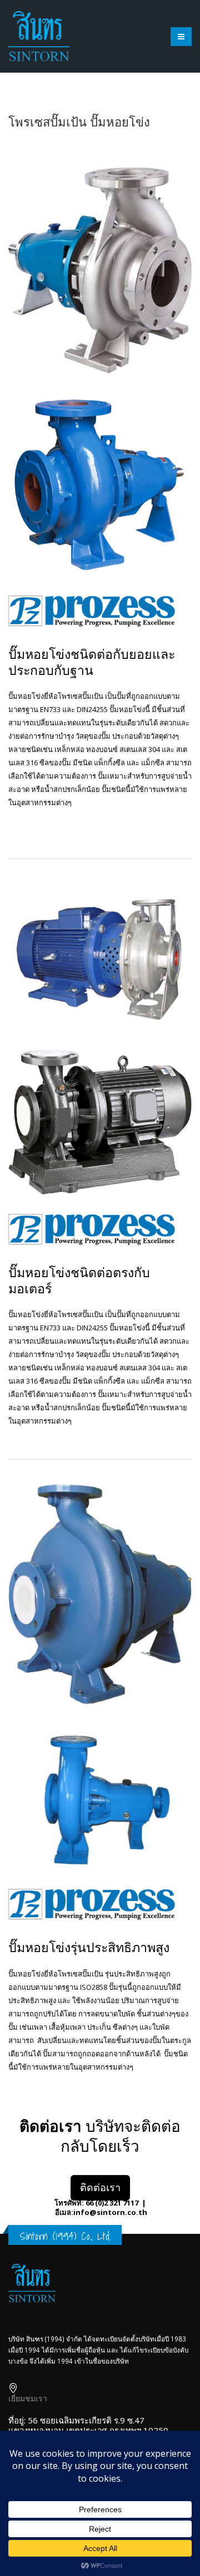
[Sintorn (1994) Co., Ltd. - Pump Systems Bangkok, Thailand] (39, 36)
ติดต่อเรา (100, 2187)
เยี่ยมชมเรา (28, 2398)
